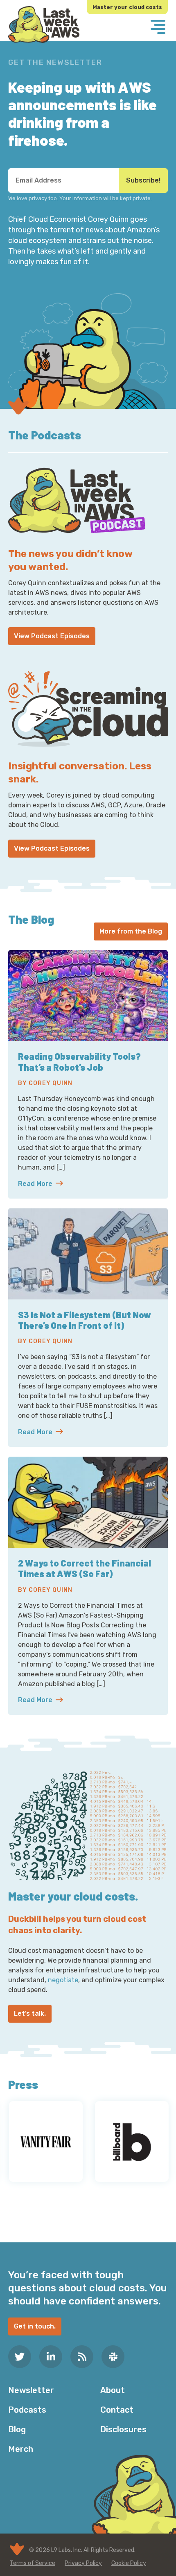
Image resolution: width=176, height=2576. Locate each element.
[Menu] (158, 28)
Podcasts (27, 2410)
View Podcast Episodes (52, 636)
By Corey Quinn (45, 1083)
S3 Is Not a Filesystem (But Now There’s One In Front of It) (85, 1320)
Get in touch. (35, 2326)
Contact (117, 2410)
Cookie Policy (129, 2563)
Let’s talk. (30, 2013)
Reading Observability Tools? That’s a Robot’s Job (79, 1061)
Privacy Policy (83, 2563)
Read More (88, 1184)
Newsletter (31, 2390)
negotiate (63, 1980)
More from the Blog (131, 931)
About (113, 2390)
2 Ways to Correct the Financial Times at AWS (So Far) (85, 1568)
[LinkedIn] (51, 2357)
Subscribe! (143, 180)
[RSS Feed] (82, 2357)
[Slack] (113, 2357)
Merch (21, 2449)
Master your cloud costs (127, 7)
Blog (17, 2429)
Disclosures (123, 2429)
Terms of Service (33, 2563)
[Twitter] (20, 2357)
